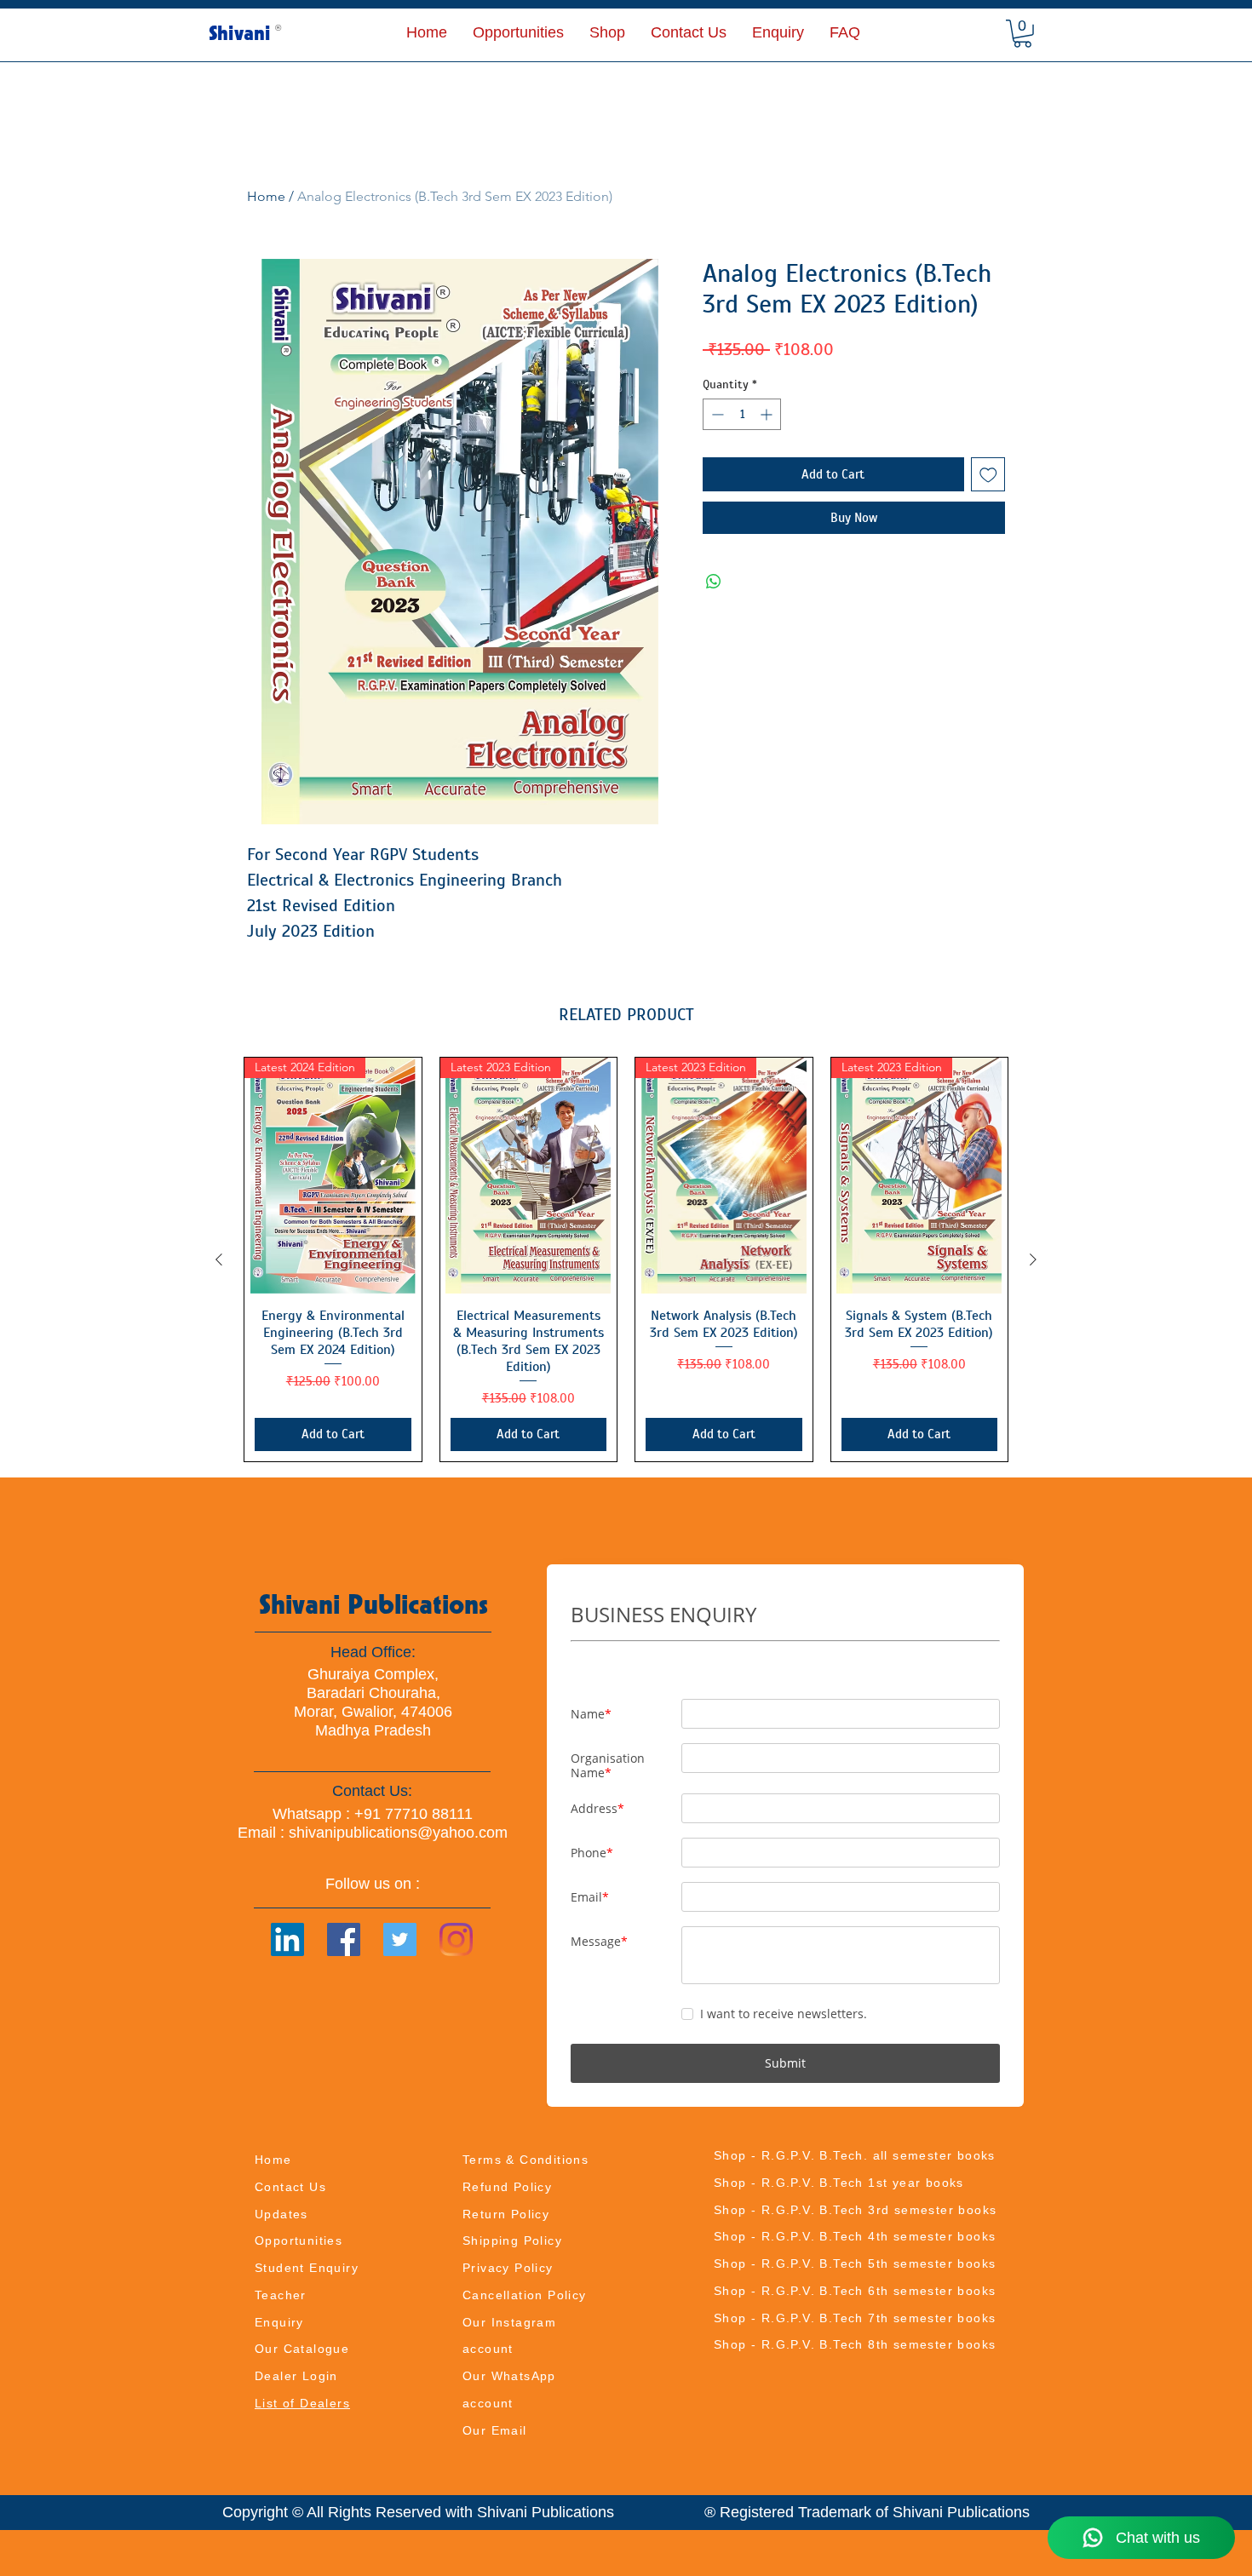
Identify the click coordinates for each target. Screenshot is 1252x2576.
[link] (1022, 34)
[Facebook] (344, 1939)
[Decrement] (716, 414)
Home (266, 196)
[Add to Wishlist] (988, 475)
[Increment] (768, 414)
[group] (626, 1259)
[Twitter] (400, 1939)
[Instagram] (456, 1939)
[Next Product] (1033, 1259)
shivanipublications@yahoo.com (398, 1833)
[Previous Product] (219, 1259)
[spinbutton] (742, 414)
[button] (607, 32)
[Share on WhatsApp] (714, 582)
